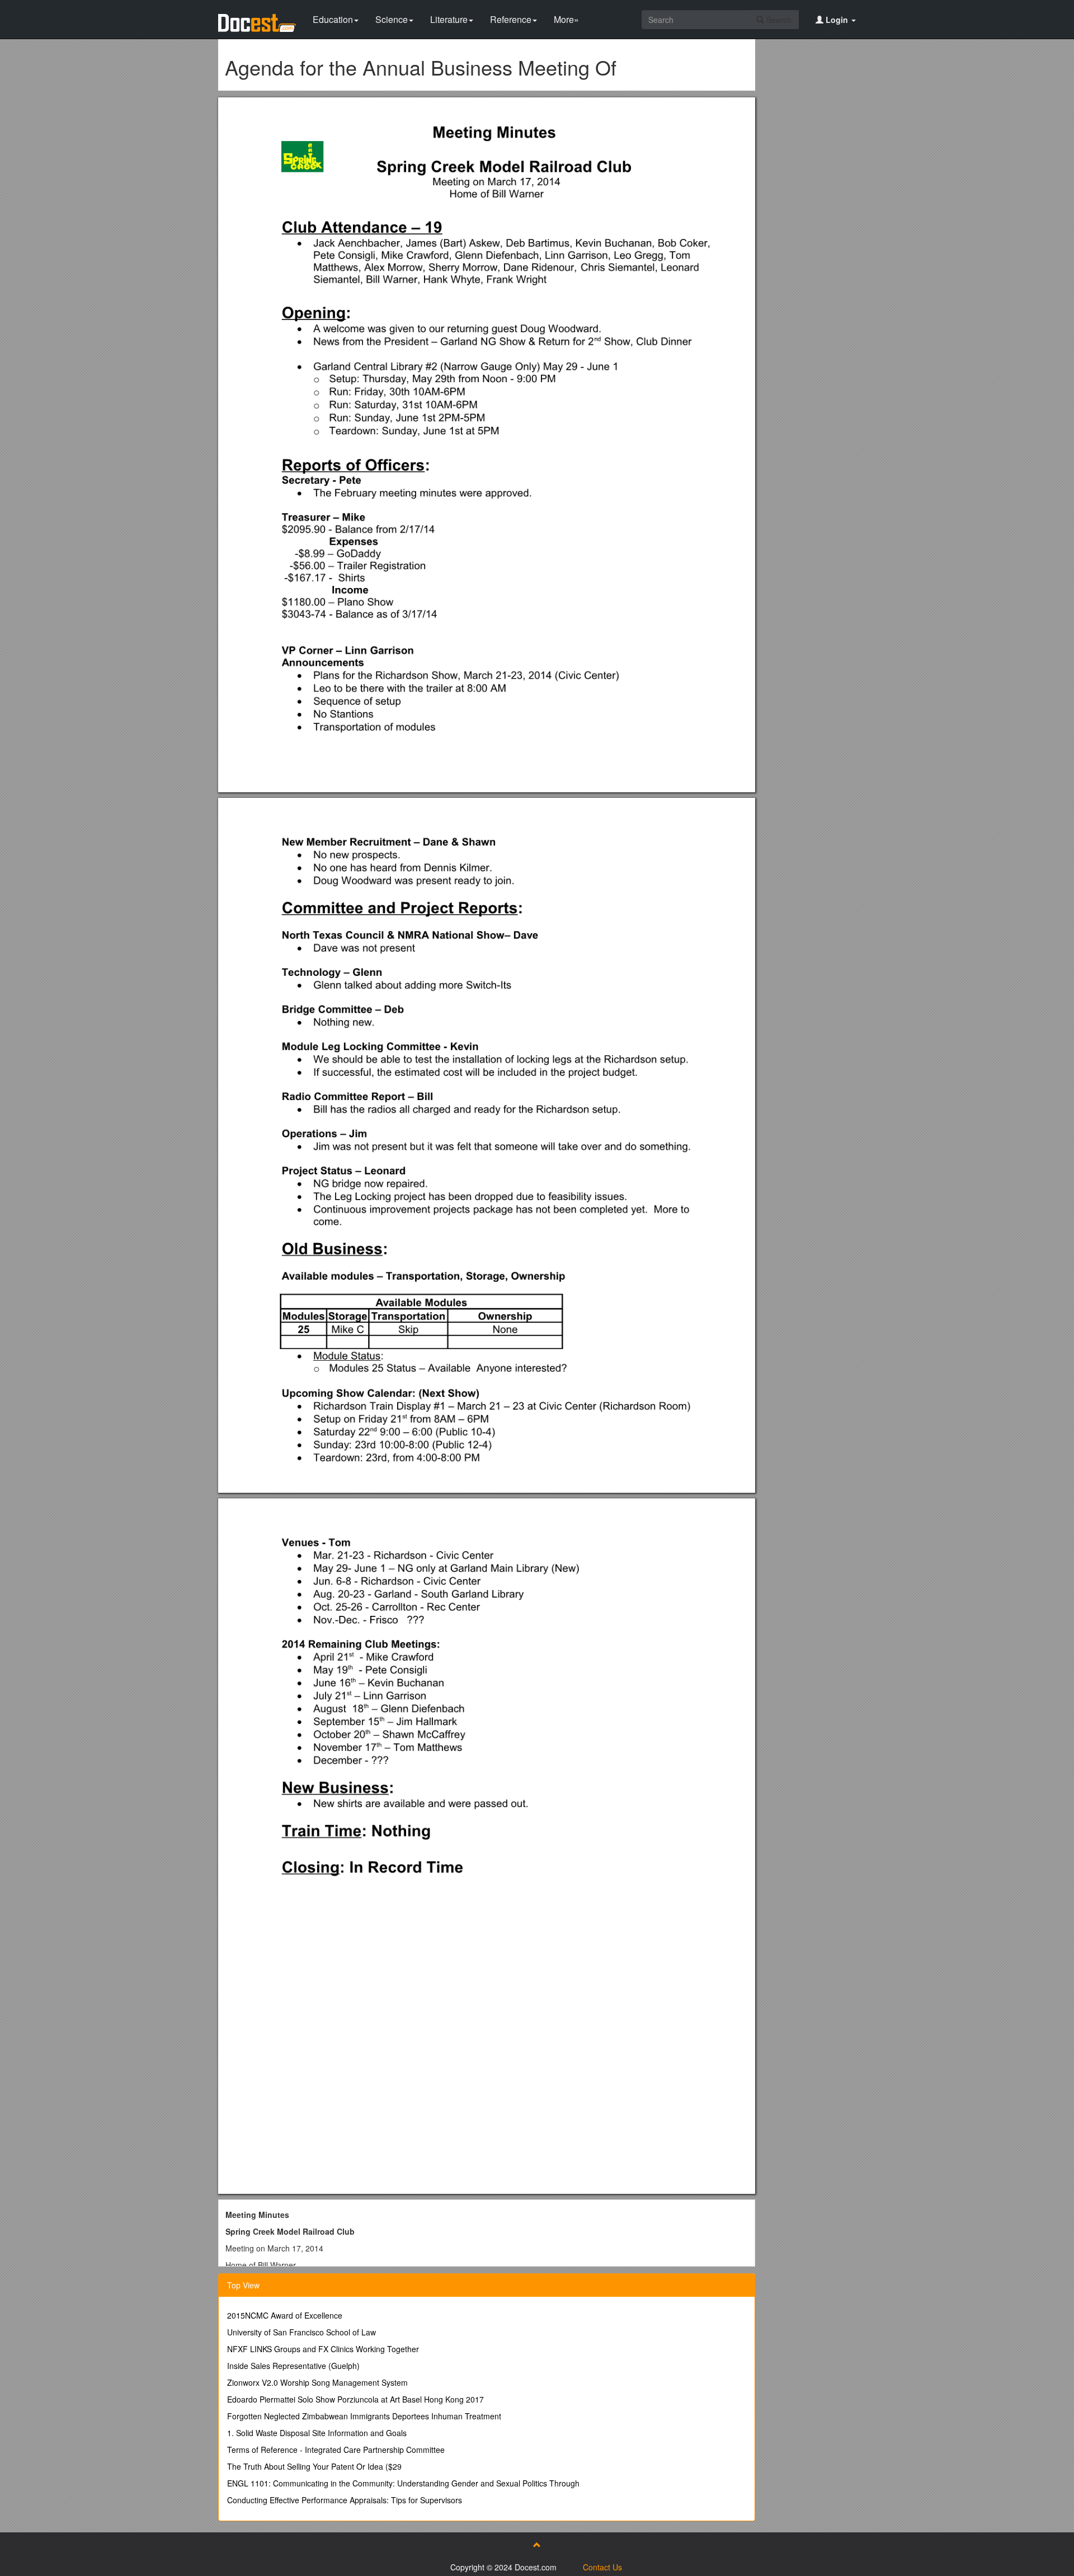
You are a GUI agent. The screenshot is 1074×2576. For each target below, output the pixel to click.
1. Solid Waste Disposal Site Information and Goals (317, 2433)
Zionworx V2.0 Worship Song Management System (317, 2382)
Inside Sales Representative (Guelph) (293, 2366)
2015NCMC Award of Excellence (285, 2315)
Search (778, 20)
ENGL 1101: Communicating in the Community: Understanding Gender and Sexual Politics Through (403, 2483)
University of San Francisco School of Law (302, 2332)
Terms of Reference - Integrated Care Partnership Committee (336, 2450)
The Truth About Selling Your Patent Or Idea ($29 (314, 2466)
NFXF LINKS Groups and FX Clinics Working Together (323, 2349)
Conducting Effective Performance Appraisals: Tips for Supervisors (345, 2500)
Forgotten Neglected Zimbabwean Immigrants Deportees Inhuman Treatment (364, 2416)
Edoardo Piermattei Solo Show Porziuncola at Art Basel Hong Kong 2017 (355, 2399)
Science (392, 19)
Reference (511, 19)
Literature (449, 19)
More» (566, 19)
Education (333, 19)
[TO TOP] (537, 2545)
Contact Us (602, 2567)
